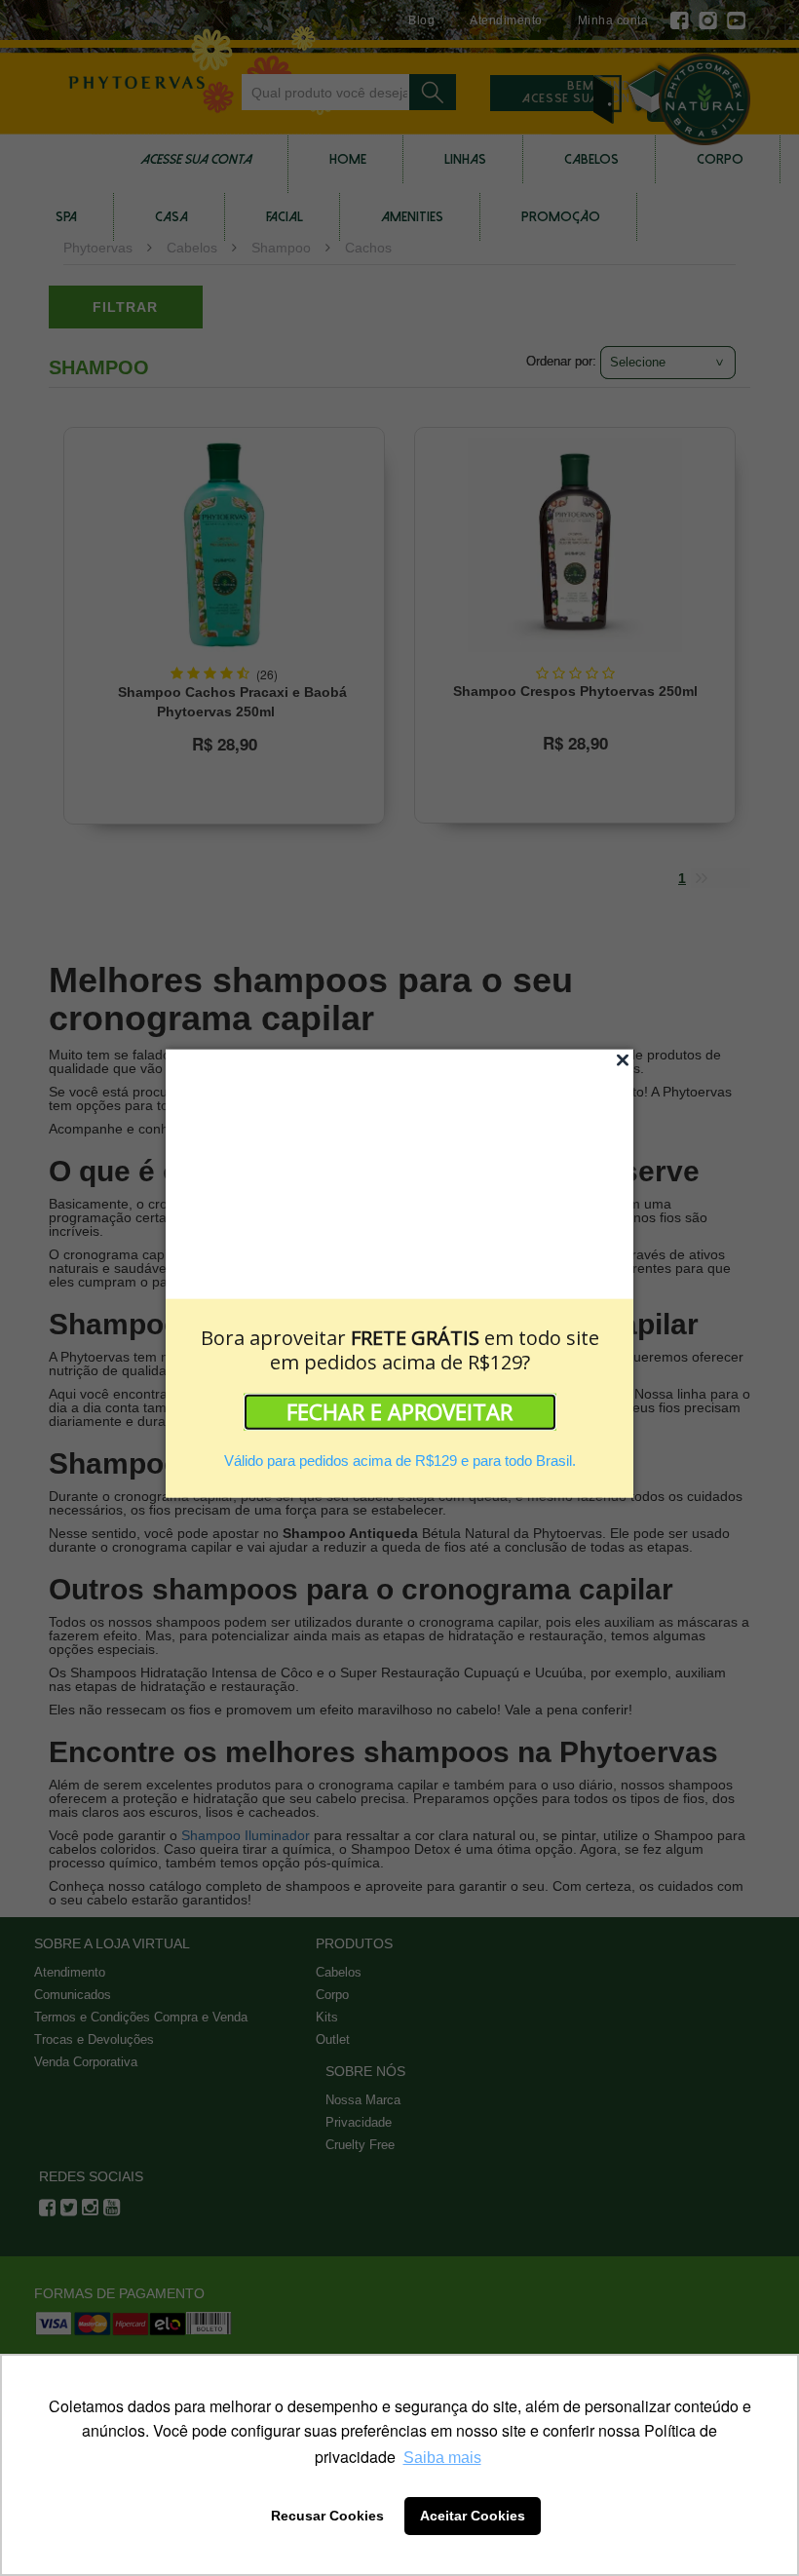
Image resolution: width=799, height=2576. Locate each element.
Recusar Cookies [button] (327, 2516)
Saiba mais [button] (442, 2458)
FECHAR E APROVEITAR (399, 1410)
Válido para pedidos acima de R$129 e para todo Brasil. (400, 1460)
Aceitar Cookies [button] (473, 2516)
